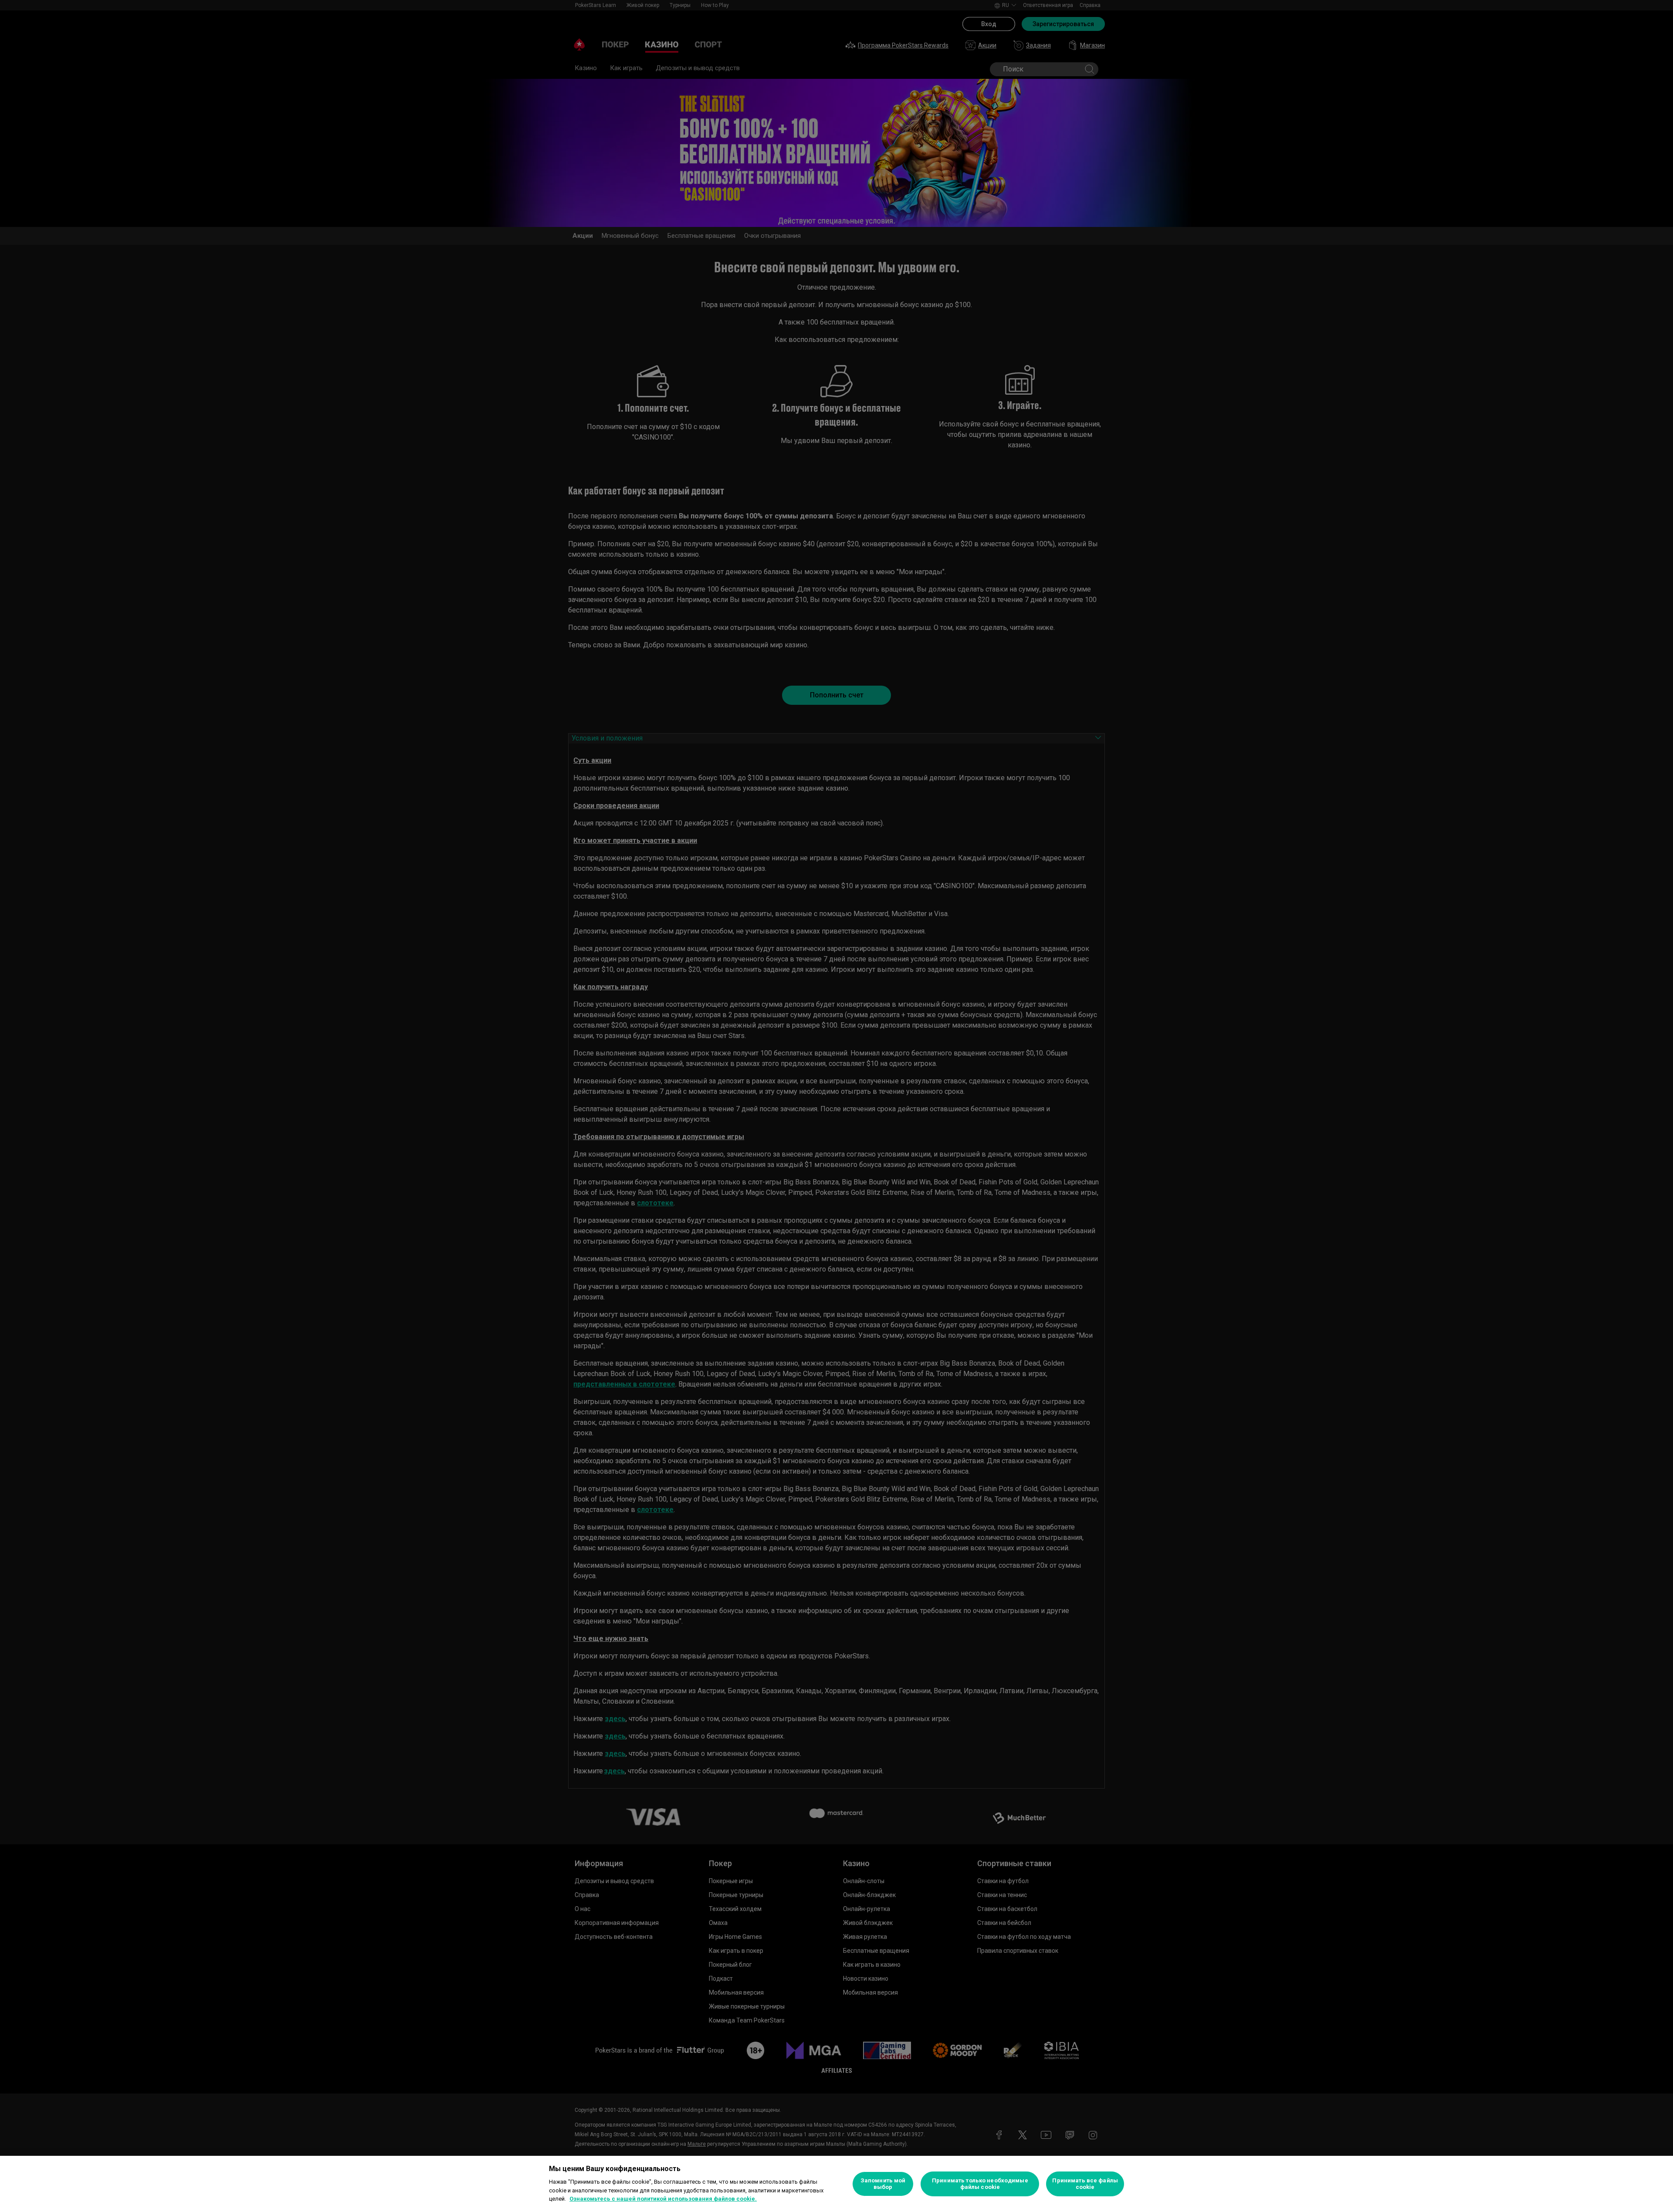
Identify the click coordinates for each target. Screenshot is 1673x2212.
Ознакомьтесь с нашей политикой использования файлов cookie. (663, 2199)
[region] (836, 2184)
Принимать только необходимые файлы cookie (980, 2184)
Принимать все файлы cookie (1085, 2184)
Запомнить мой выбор (883, 2184)
